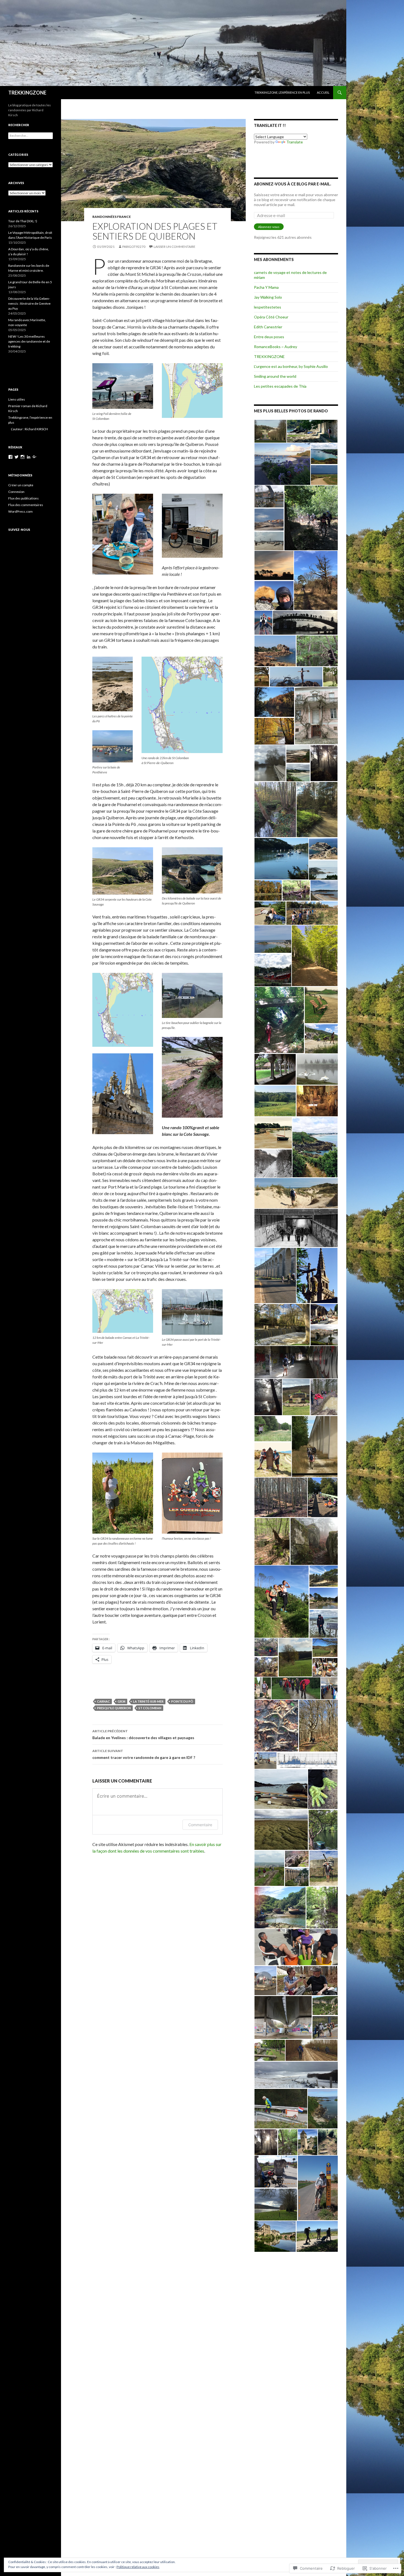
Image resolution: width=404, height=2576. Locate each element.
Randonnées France (112, 217)
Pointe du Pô (182, 1701)
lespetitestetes (268, 307)
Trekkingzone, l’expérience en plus (282, 92)
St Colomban (150, 1708)
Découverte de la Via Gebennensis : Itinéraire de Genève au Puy (29, 303)
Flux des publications (23, 498)
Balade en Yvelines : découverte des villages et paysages (143, 1734)
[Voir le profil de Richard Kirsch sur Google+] (35, 457)
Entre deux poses (269, 337)
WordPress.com (20, 511)
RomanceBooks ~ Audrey (276, 347)
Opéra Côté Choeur (271, 317)
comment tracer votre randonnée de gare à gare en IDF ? (144, 1754)
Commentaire (200, 1825)
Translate (295, 142)
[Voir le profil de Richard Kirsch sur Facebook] (10, 457)
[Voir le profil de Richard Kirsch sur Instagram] (23, 457)
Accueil (323, 92)
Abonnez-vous (269, 227)
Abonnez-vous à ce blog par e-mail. (293, 184)
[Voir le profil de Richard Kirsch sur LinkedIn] (29, 457)
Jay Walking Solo (268, 297)
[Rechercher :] (31, 136)
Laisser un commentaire (175, 247)
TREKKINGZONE (27, 93)
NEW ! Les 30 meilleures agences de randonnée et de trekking (29, 341)
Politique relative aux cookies (138, 2567)
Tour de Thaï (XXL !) (23, 221)
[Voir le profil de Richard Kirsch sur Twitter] (16, 457)
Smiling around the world (275, 376)
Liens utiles (17, 399)
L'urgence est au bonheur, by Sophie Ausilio (291, 366)
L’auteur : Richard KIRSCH (29, 429)
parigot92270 (134, 247)
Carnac (103, 1701)
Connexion (16, 492)
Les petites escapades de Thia (280, 386)
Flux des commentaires (26, 505)
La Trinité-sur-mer (148, 1701)
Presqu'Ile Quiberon (114, 1708)
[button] (270, 431)
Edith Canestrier (268, 327)
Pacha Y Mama (266, 287)
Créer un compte (21, 485)
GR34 (121, 1701)
